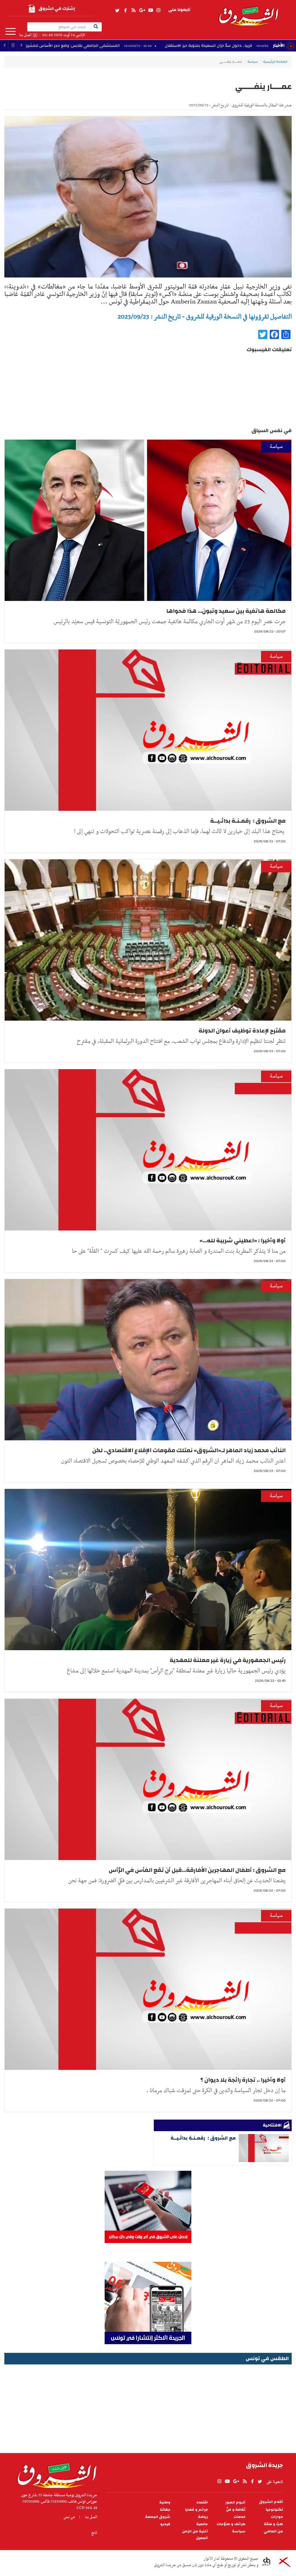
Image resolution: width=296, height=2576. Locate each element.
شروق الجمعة (158, 2517)
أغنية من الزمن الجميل (195, 2535)
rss (133, 10)
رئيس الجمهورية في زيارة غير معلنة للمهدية (228, 1660)
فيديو (165, 2524)
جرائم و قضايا (196, 2510)
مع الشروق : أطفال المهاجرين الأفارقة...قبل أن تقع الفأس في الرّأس (197, 1870)
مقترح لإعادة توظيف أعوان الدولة (242, 1031)
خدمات (239, 2517)
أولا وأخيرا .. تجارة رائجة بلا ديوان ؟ (243, 2080)
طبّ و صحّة (273, 2524)
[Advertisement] (148, 2407)
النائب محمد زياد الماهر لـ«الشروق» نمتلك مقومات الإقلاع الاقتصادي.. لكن (189, 1450)
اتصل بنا (25, 35)
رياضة (203, 2517)
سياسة (253, 62)
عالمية (202, 2524)
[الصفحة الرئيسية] (248, 13)
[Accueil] (55, 2474)
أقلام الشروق (271, 2502)
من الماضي (273, 2531)
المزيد (11, 32)
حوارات (277, 2517)
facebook (125, 10)
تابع (94, 2533)
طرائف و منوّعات (231, 2524)
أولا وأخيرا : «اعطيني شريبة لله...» (243, 1240)
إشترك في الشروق (57, 9)
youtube (151, 10)
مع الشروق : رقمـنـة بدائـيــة (248, 821)
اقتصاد (202, 2502)
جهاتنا (165, 2510)
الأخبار (279, 45)
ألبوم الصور (235, 2502)
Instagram (158, 10)
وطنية (165, 2502)
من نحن (69, 2517)
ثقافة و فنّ (236, 2510)
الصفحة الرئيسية (275, 62)
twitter (118, 10)
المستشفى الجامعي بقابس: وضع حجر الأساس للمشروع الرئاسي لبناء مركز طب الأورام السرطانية (129, 46)
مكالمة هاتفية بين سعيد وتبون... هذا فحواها (226, 611)
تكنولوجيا (274, 2510)
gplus (142, 10)
